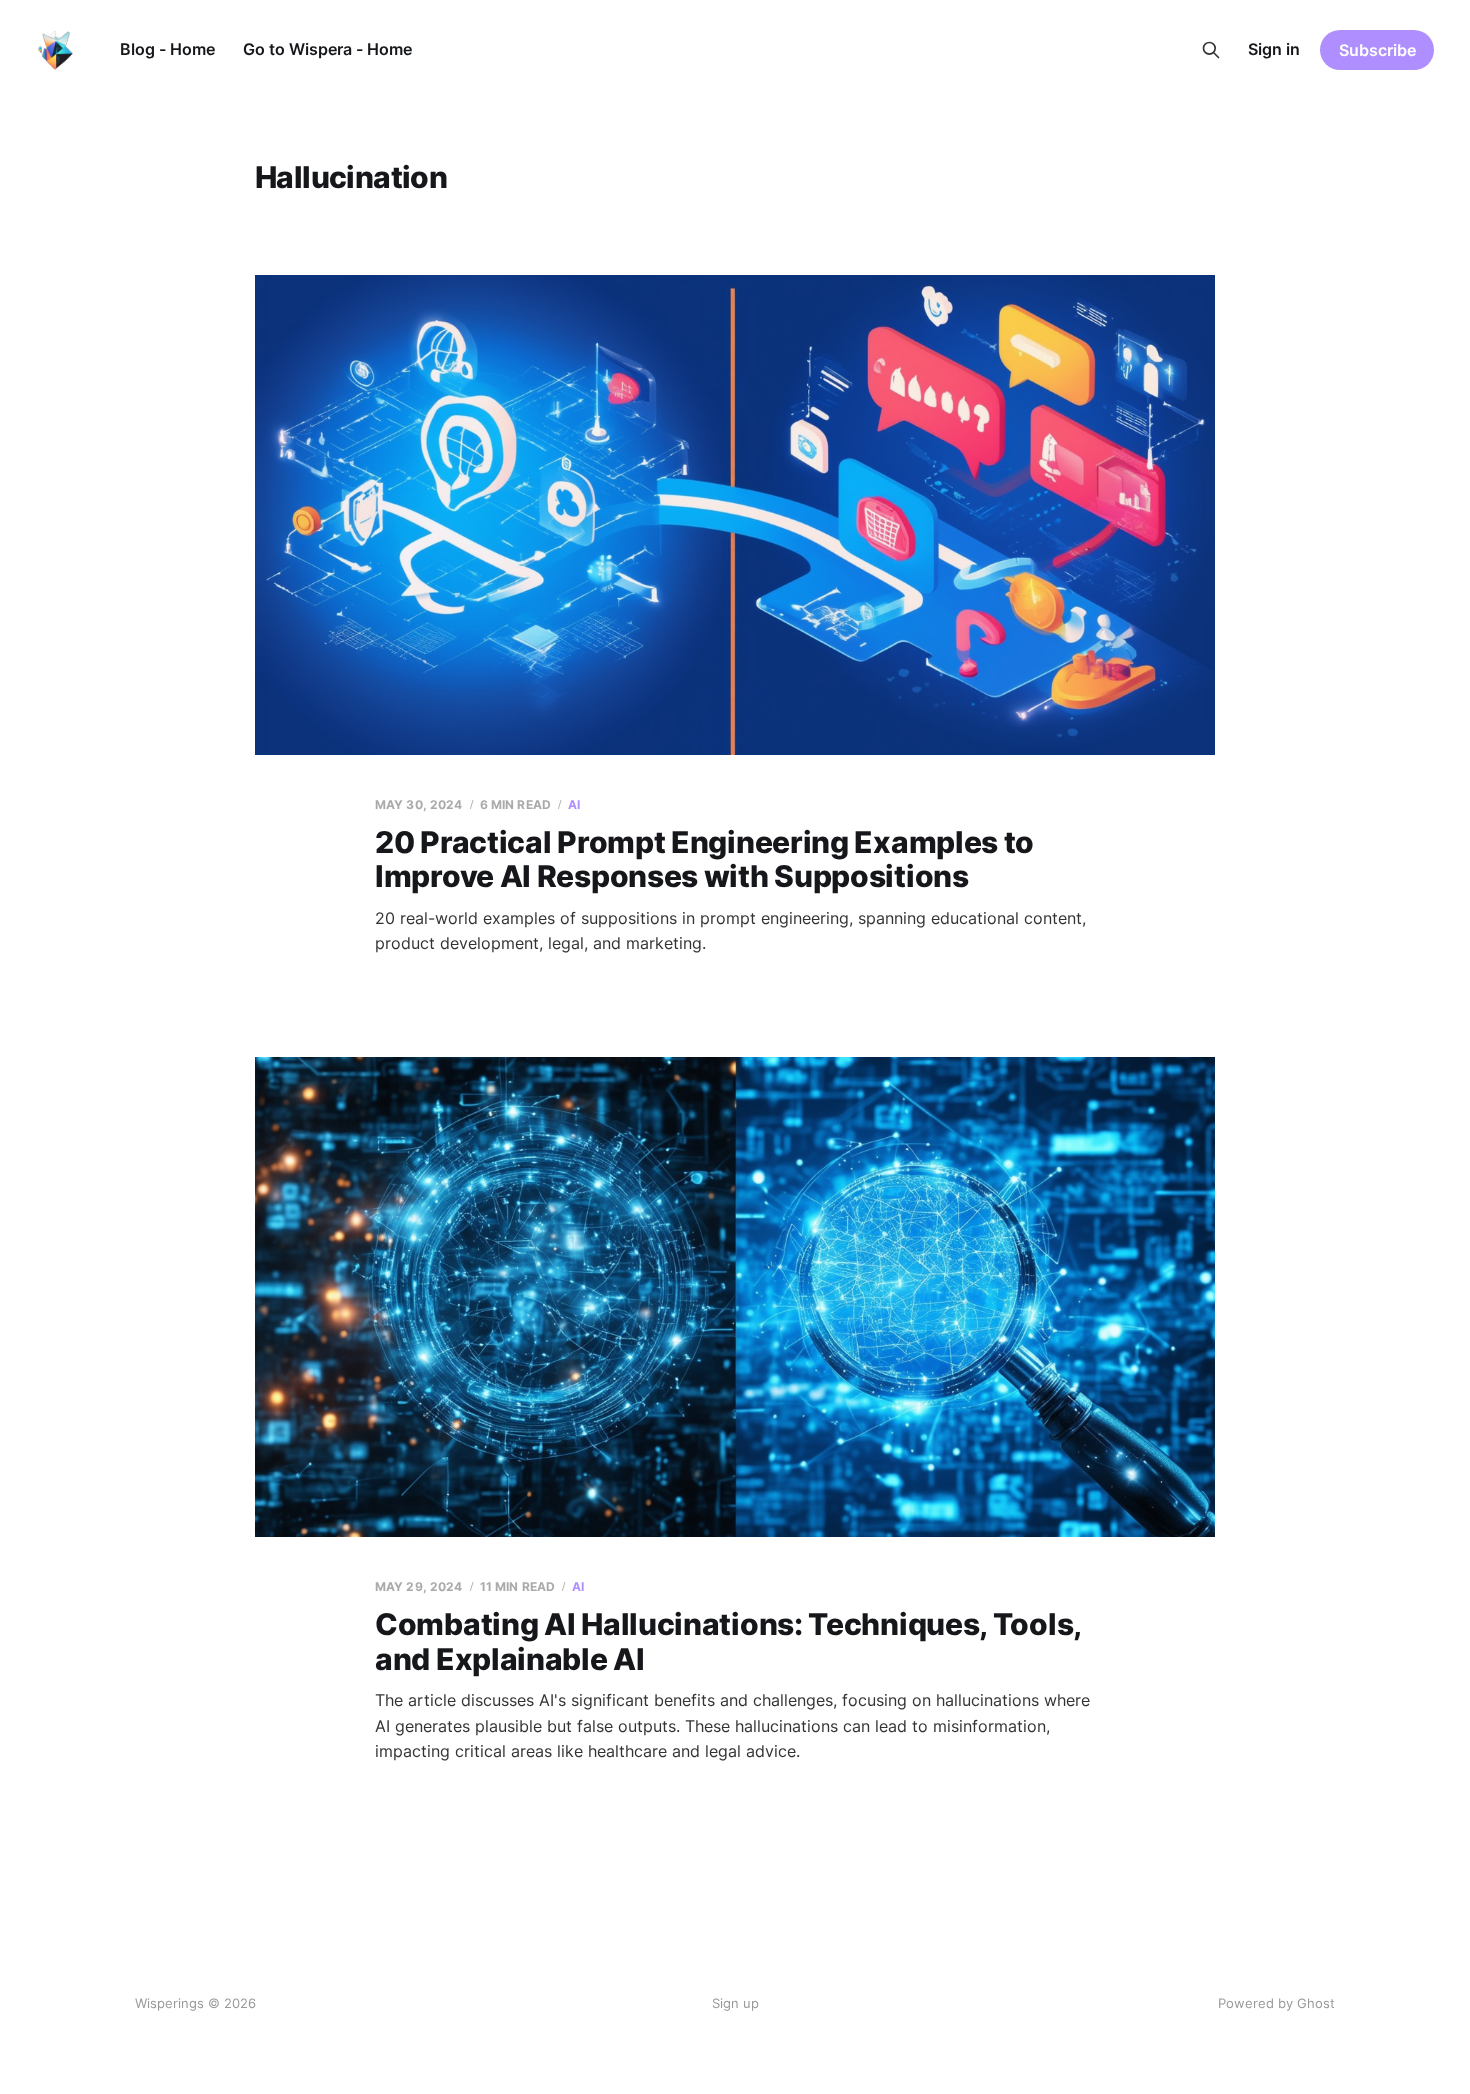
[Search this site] (1211, 50)
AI (574, 804)
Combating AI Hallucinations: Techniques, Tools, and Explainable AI (728, 1641)
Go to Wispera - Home (327, 49)
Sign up (735, 2003)
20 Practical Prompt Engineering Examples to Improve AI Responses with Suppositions (704, 859)
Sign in (1274, 49)
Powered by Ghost (1276, 2003)
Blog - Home (167, 49)
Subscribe (1377, 50)
